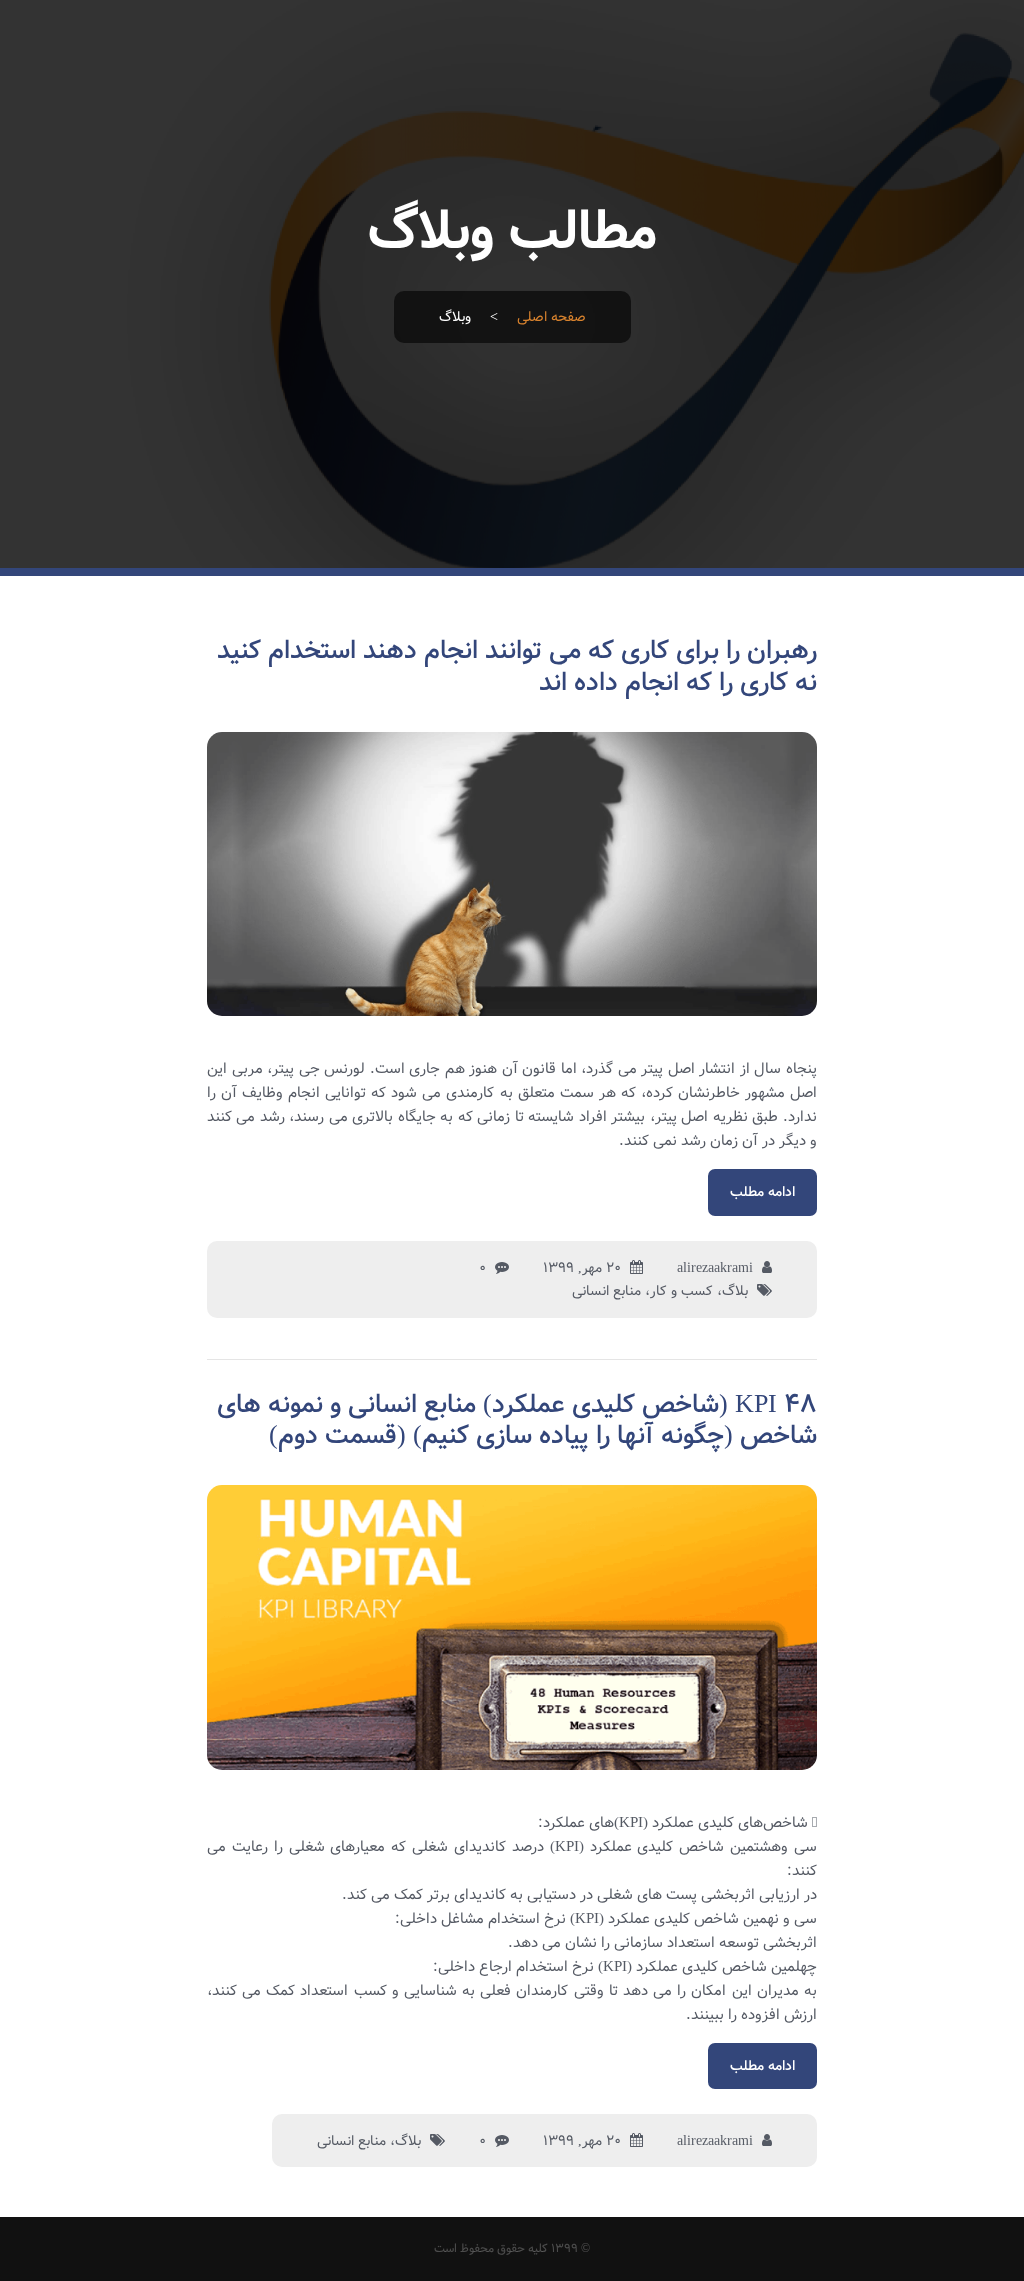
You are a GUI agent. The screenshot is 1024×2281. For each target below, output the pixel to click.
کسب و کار (681, 1291)
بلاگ (735, 1291)
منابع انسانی (606, 1291)
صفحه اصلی (551, 317)
